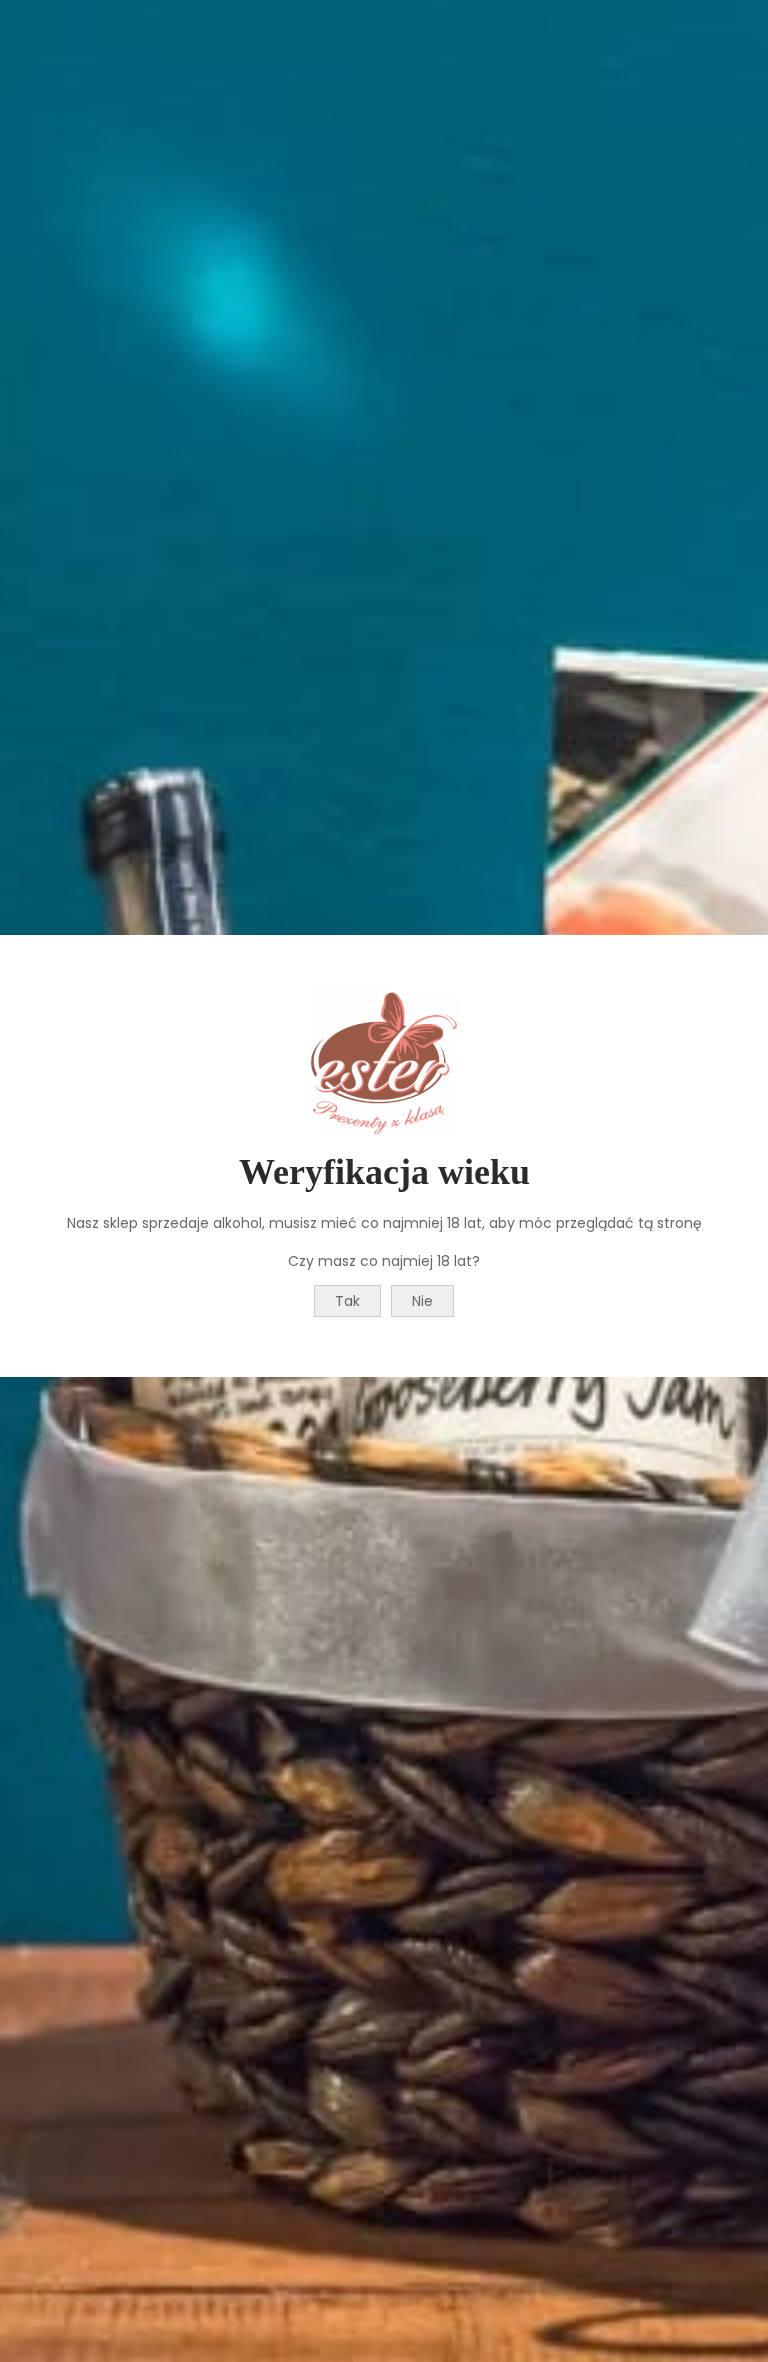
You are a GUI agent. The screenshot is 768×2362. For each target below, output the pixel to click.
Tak (347, 1301)
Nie (422, 1301)
